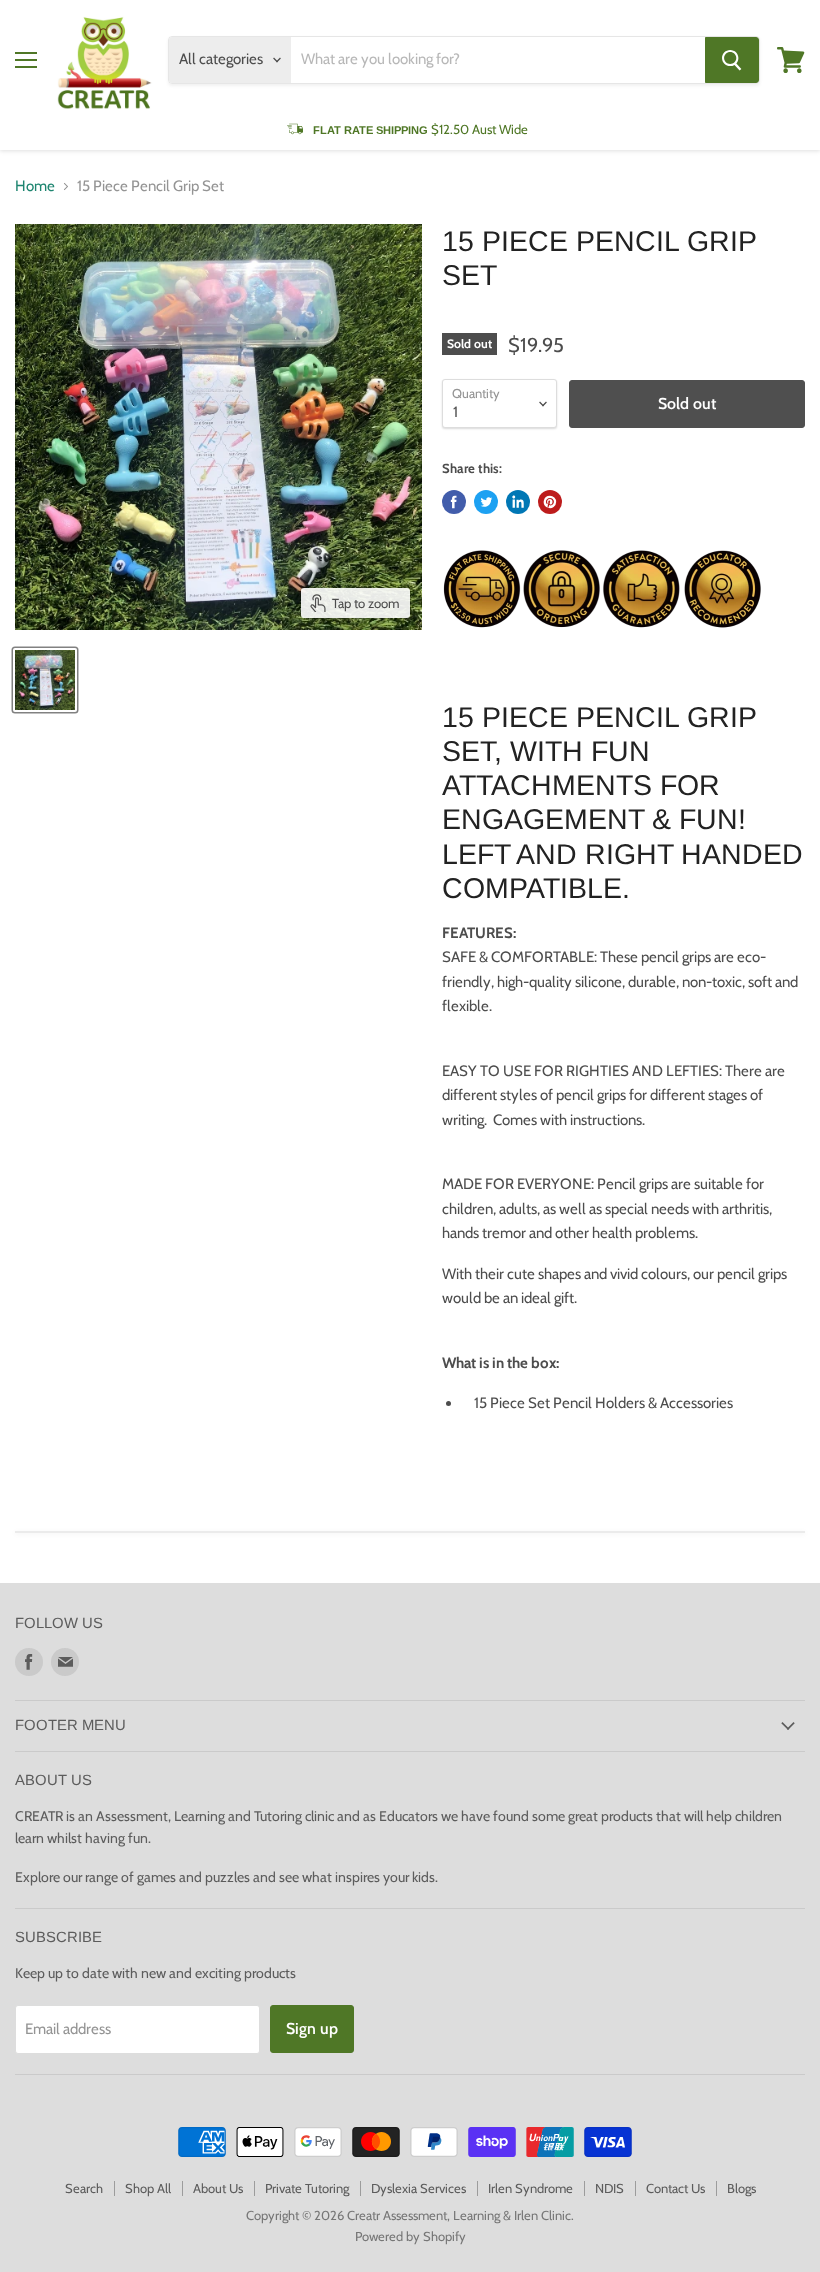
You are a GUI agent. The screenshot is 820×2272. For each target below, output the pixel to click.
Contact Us (675, 2188)
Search (84, 2188)
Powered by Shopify (410, 2236)
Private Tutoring (307, 2188)
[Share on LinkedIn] (518, 502)
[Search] (732, 60)
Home (35, 186)
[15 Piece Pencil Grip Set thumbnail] (45, 680)
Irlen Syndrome (530, 2188)
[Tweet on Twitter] (486, 502)
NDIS (609, 2188)
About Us (218, 2188)
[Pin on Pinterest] (550, 502)
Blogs (741, 2188)
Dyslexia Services (418, 2188)
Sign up (312, 2028)
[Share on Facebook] (454, 502)
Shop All (148, 2188)
